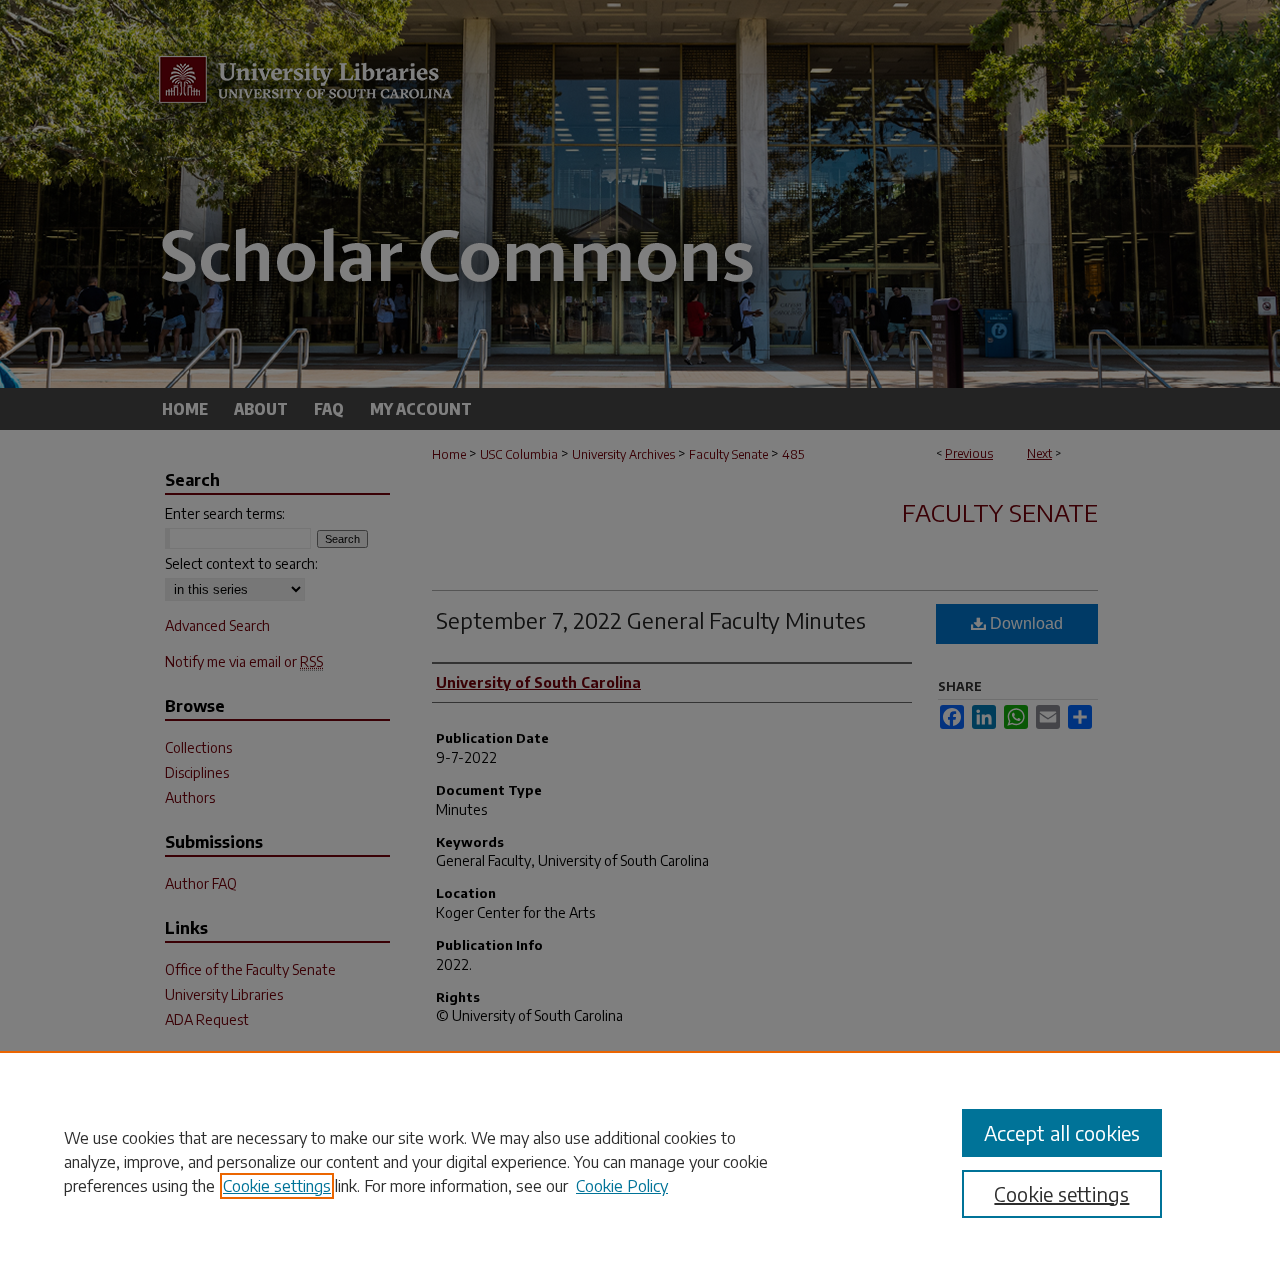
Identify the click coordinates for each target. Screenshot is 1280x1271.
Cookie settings (277, 1186)
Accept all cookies (1062, 1132)
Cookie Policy (622, 1186)
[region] (640, 1161)
